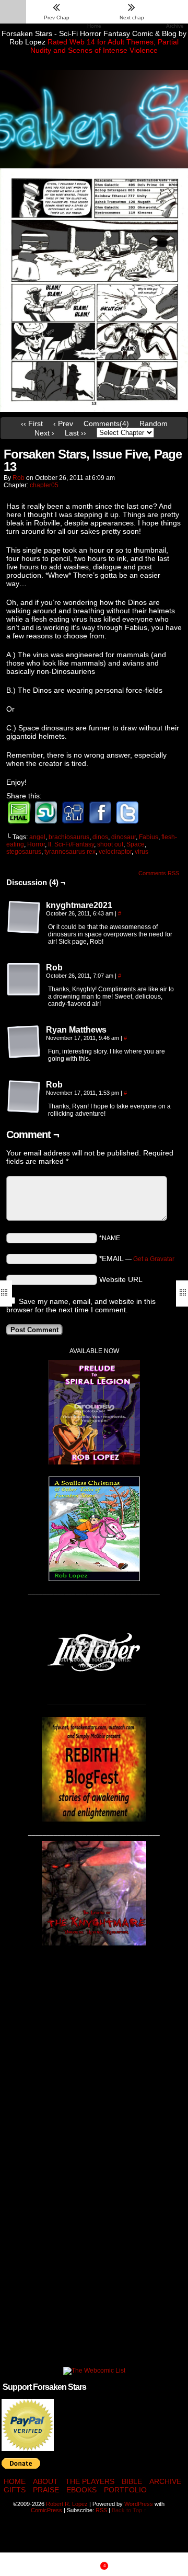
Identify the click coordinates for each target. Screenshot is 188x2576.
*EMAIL (137, 1258)
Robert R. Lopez (67, 2504)
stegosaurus (24, 852)
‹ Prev (63, 423)
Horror (36, 844)
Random (154, 423)
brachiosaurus (69, 837)
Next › (44, 433)
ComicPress (46, 2510)
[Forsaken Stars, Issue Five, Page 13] (94, 409)
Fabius (149, 837)
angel (37, 837)
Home (15, 2481)
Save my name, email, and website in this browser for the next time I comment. (81, 1306)
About (45, 2481)
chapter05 (44, 485)
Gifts (15, 2490)
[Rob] (24, 980)
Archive (165, 2481)
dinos (100, 837)
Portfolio (125, 2490)
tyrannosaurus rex (70, 852)
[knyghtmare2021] (24, 918)
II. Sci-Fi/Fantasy (71, 844)
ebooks (81, 2490)
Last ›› (75, 433)
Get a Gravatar (154, 1259)
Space (136, 844)
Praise (46, 2490)
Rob (19, 478)
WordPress (139, 2504)
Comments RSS (159, 873)
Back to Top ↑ (129, 2510)
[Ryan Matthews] (24, 1042)
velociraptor (115, 852)
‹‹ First (32, 423)
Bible (132, 2481)
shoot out (110, 844)
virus (142, 852)
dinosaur (124, 837)
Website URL (121, 1279)
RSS (101, 2510)
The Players (90, 2481)
